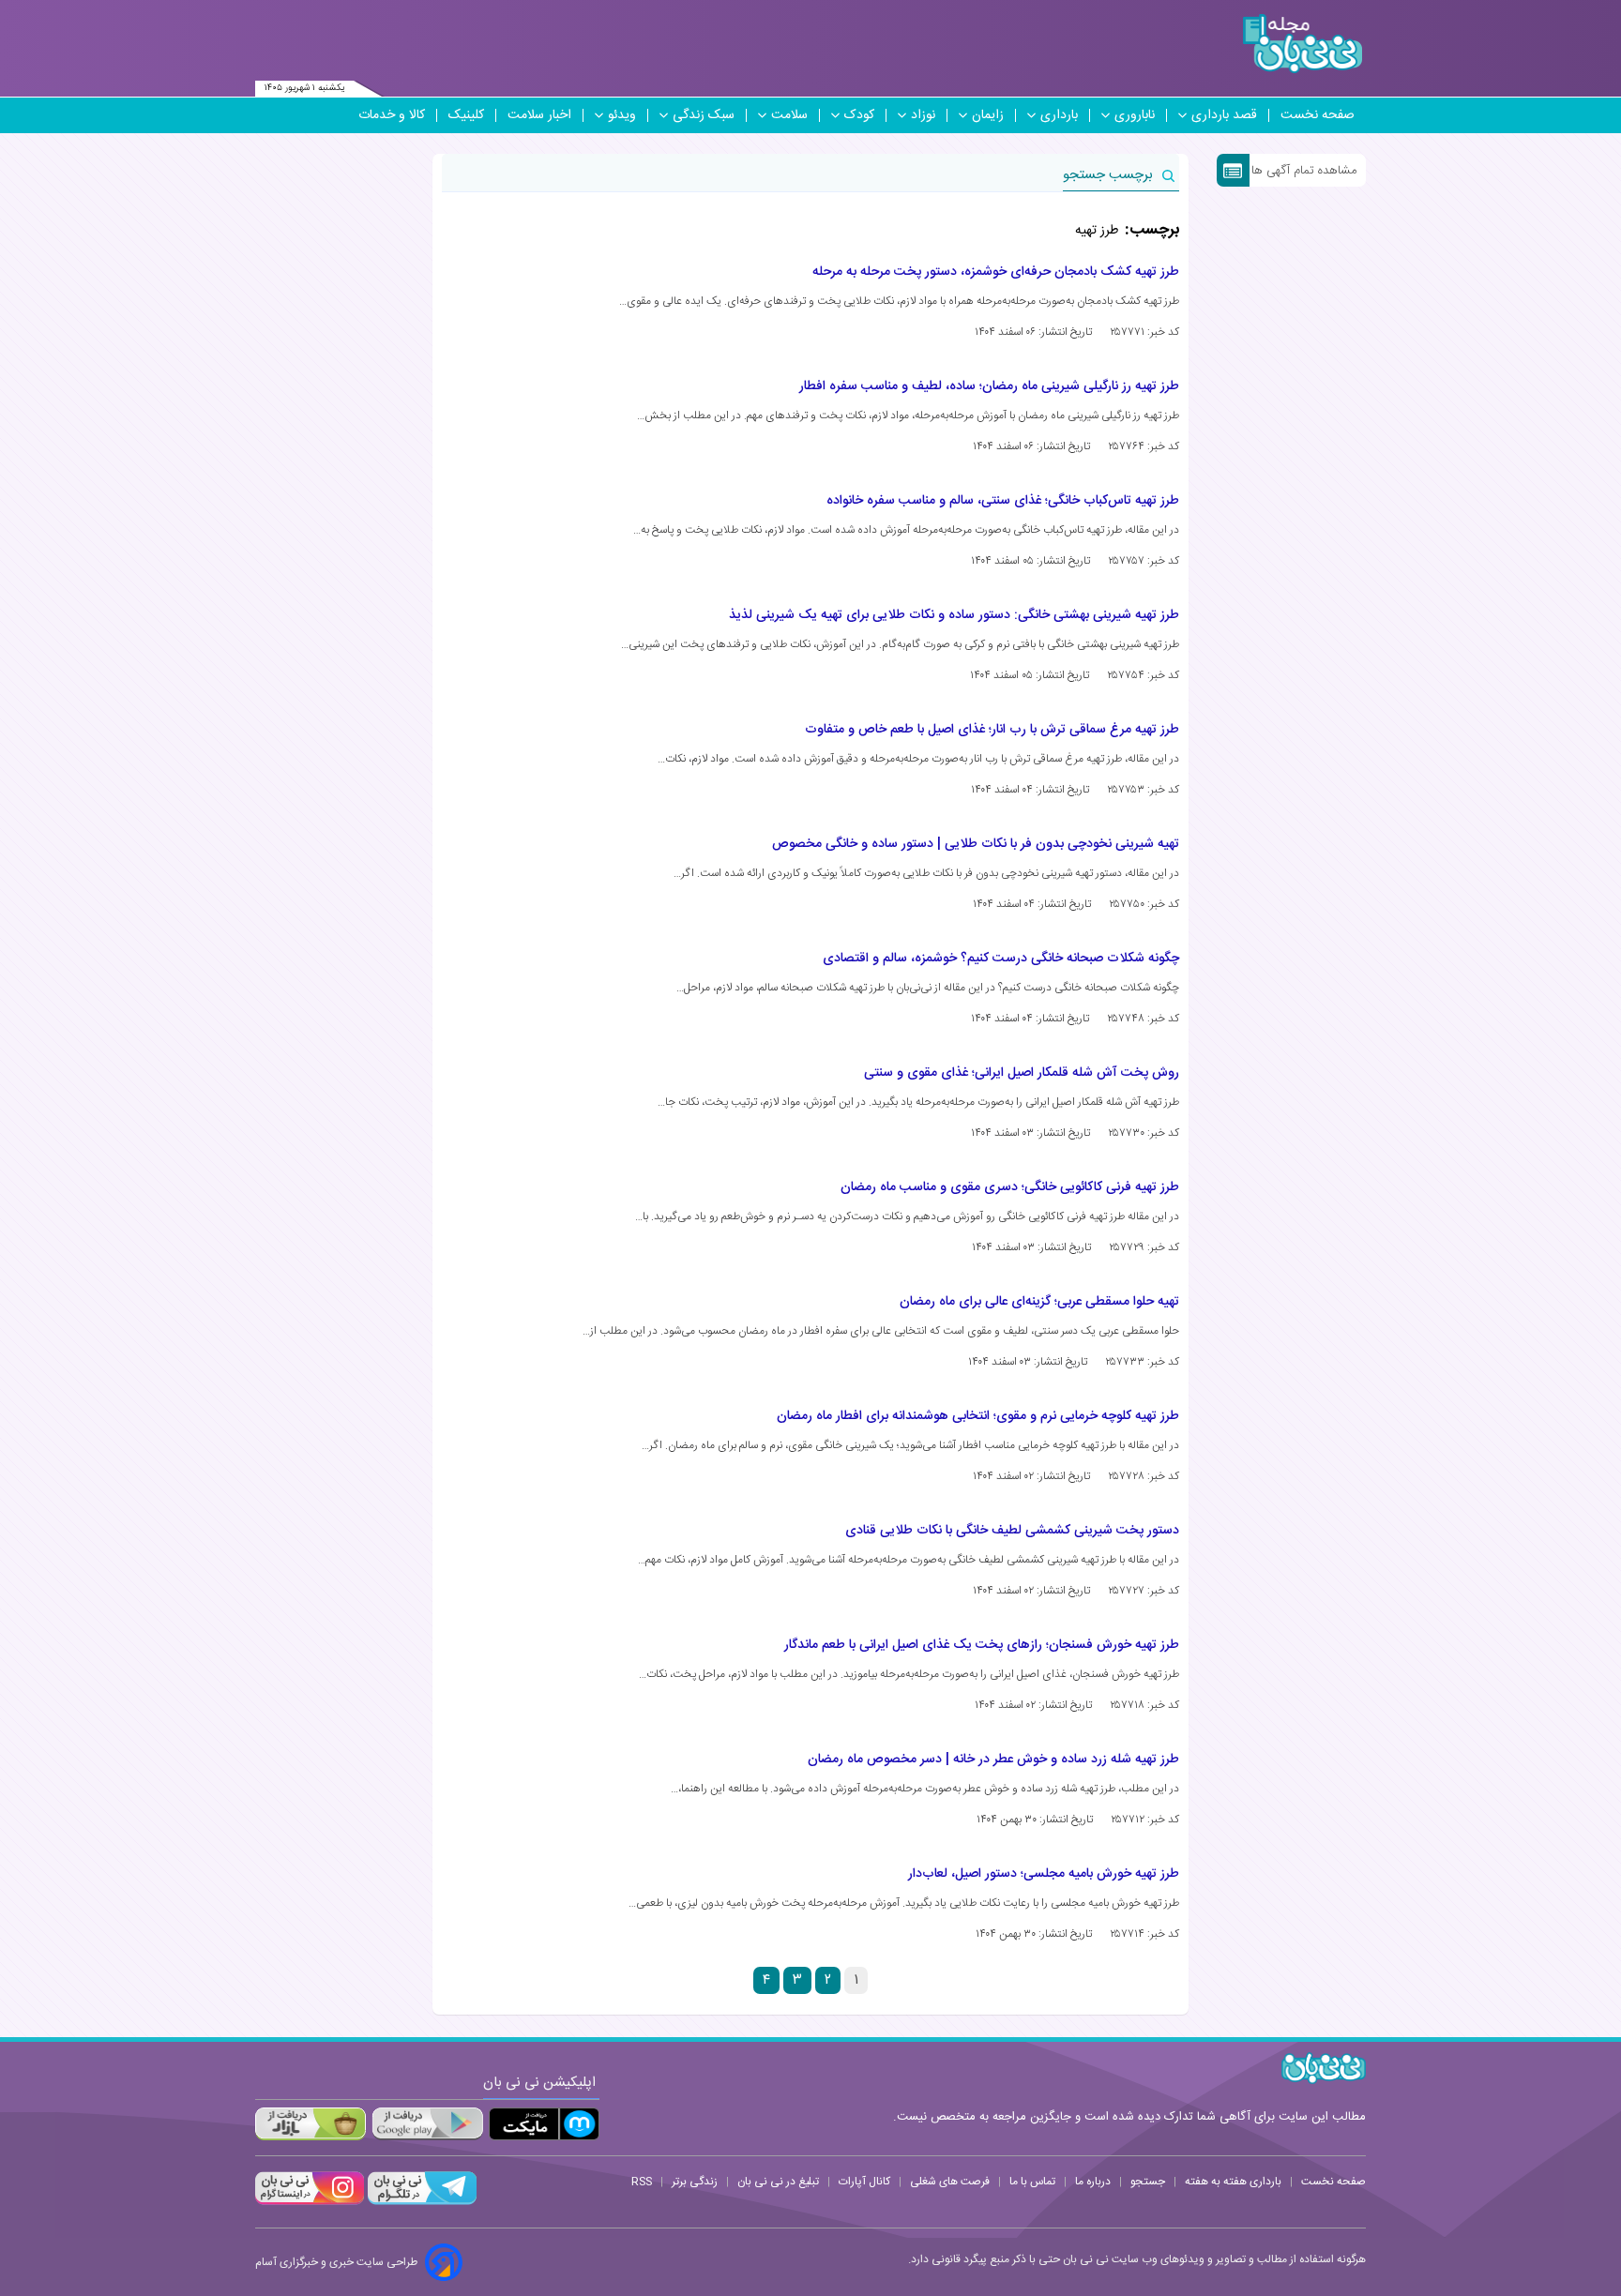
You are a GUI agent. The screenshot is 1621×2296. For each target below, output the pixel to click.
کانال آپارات (864, 2182)
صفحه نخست (1318, 115)
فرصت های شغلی (950, 2182)
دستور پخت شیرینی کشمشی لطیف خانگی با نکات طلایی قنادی (1012, 1531)
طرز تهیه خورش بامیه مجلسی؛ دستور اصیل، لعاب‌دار (1044, 1874)
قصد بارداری (1224, 115)
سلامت (789, 115)
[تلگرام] (420, 2202)
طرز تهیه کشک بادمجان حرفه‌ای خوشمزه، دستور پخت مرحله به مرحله (996, 272)
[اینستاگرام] (310, 2202)
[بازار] (311, 2124)
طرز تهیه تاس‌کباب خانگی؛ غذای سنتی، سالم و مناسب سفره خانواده (1003, 501)
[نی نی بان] (1303, 44)
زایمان (988, 115)
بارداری (1059, 115)
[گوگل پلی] (427, 2124)
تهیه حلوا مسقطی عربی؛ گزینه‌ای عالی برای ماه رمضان (1039, 1302)
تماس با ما (1032, 2182)
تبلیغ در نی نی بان (778, 2182)
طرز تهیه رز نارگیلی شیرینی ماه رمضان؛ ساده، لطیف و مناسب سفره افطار (989, 386)
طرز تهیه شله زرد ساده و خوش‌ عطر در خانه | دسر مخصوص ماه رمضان (993, 1760)
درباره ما (1093, 2182)
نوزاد (923, 115)
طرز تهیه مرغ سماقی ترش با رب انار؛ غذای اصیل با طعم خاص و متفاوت (992, 730)
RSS (642, 2182)
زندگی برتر (695, 2182)
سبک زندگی (704, 115)
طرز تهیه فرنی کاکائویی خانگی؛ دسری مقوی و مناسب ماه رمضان (1010, 1187)
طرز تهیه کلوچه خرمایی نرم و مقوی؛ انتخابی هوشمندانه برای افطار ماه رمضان (978, 1416)
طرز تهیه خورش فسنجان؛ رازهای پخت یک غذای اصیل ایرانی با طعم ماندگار (982, 1645)
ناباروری (1135, 115)
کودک (859, 115)
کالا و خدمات (392, 115)
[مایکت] (544, 2124)
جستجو (1148, 2182)
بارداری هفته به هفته (1233, 2182)
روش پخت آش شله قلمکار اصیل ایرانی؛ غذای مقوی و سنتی (1022, 1073)
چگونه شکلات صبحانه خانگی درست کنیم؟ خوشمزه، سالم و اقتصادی (1001, 959)
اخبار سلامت (539, 115)
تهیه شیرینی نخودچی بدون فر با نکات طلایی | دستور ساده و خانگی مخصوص (976, 844)
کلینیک (466, 115)
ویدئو (622, 115)
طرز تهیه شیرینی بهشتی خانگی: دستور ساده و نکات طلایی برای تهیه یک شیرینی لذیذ (954, 615)
